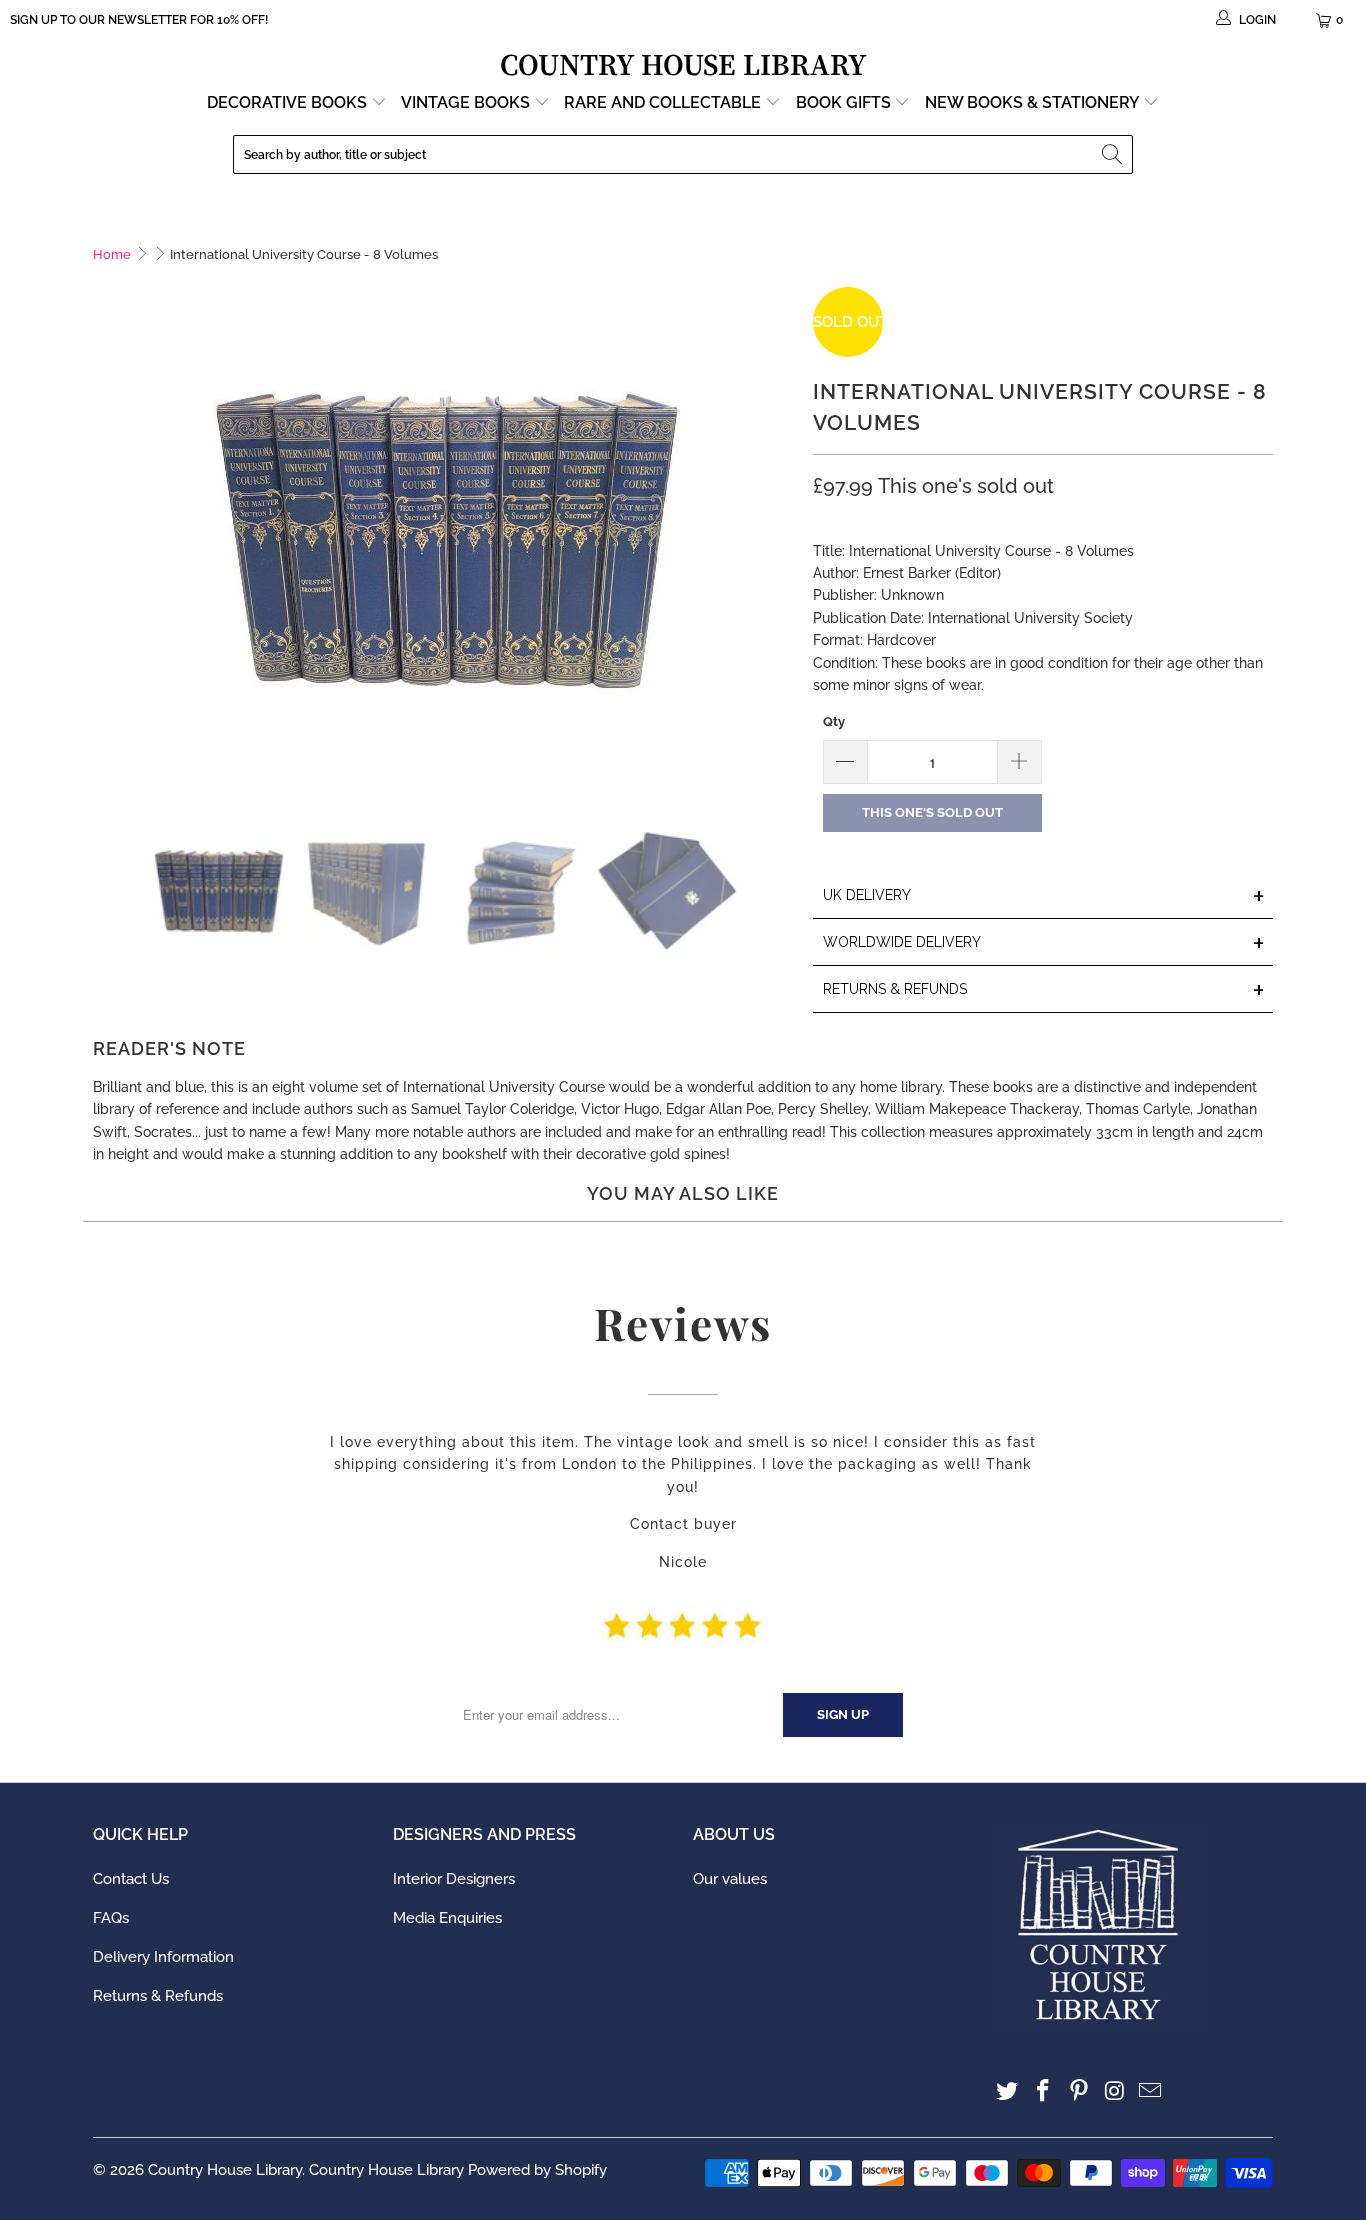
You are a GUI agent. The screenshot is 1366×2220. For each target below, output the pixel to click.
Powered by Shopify (537, 2170)
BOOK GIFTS (845, 102)
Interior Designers (454, 1879)
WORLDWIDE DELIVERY (1044, 943)
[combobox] (683, 154)
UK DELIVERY (1044, 896)
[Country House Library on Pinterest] (1079, 2091)
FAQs (111, 1918)
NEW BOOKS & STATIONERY (1034, 102)
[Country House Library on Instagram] (1115, 2091)
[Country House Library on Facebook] (1044, 2091)
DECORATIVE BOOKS (289, 102)
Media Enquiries (447, 1918)
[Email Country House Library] (1151, 2091)
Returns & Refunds (158, 1996)
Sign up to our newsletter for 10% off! (139, 20)
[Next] (778, 539)
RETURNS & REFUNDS (1044, 990)
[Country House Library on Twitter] (1008, 2091)
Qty (834, 721)
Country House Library (225, 2170)
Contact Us (131, 1879)
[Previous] (108, 539)
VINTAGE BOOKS (465, 102)
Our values (730, 1879)
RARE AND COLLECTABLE (664, 102)
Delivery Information (163, 1957)
